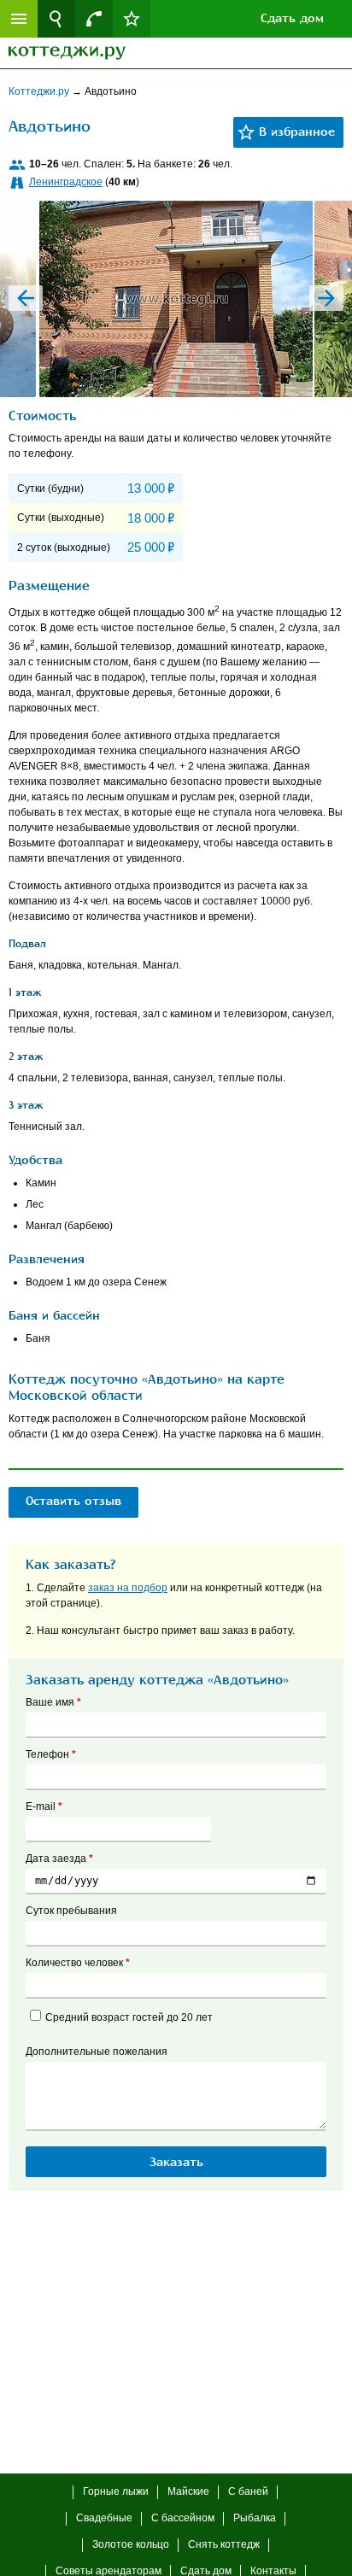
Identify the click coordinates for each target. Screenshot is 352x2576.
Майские (188, 2491)
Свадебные (104, 2518)
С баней (248, 2491)
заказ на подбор (128, 1588)
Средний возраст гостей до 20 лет (129, 2017)
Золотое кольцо (131, 2544)
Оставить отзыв (73, 1501)
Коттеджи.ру (40, 91)
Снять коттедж (224, 2544)
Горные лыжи (116, 2491)
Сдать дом (292, 18)
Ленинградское (66, 182)
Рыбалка (255, 2518)
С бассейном (183, 2518)
